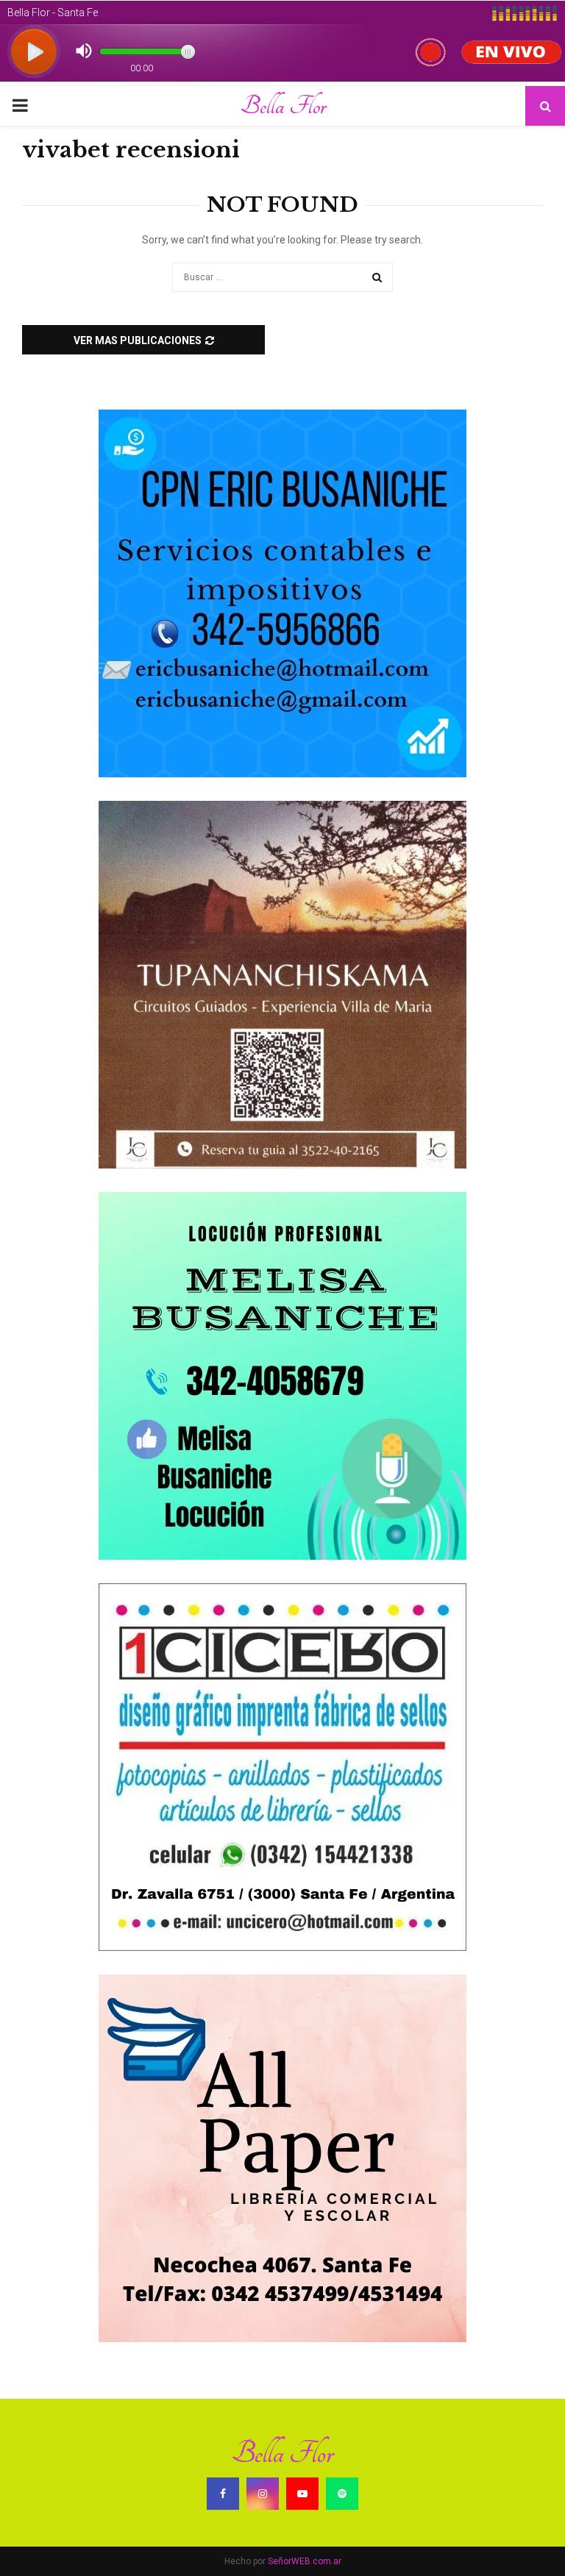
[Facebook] (223, 2494)
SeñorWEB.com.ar (305, 2561)
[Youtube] (302, 2494)
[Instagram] (263, 2494)
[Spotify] (342, 2494)
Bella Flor (283, 106)
